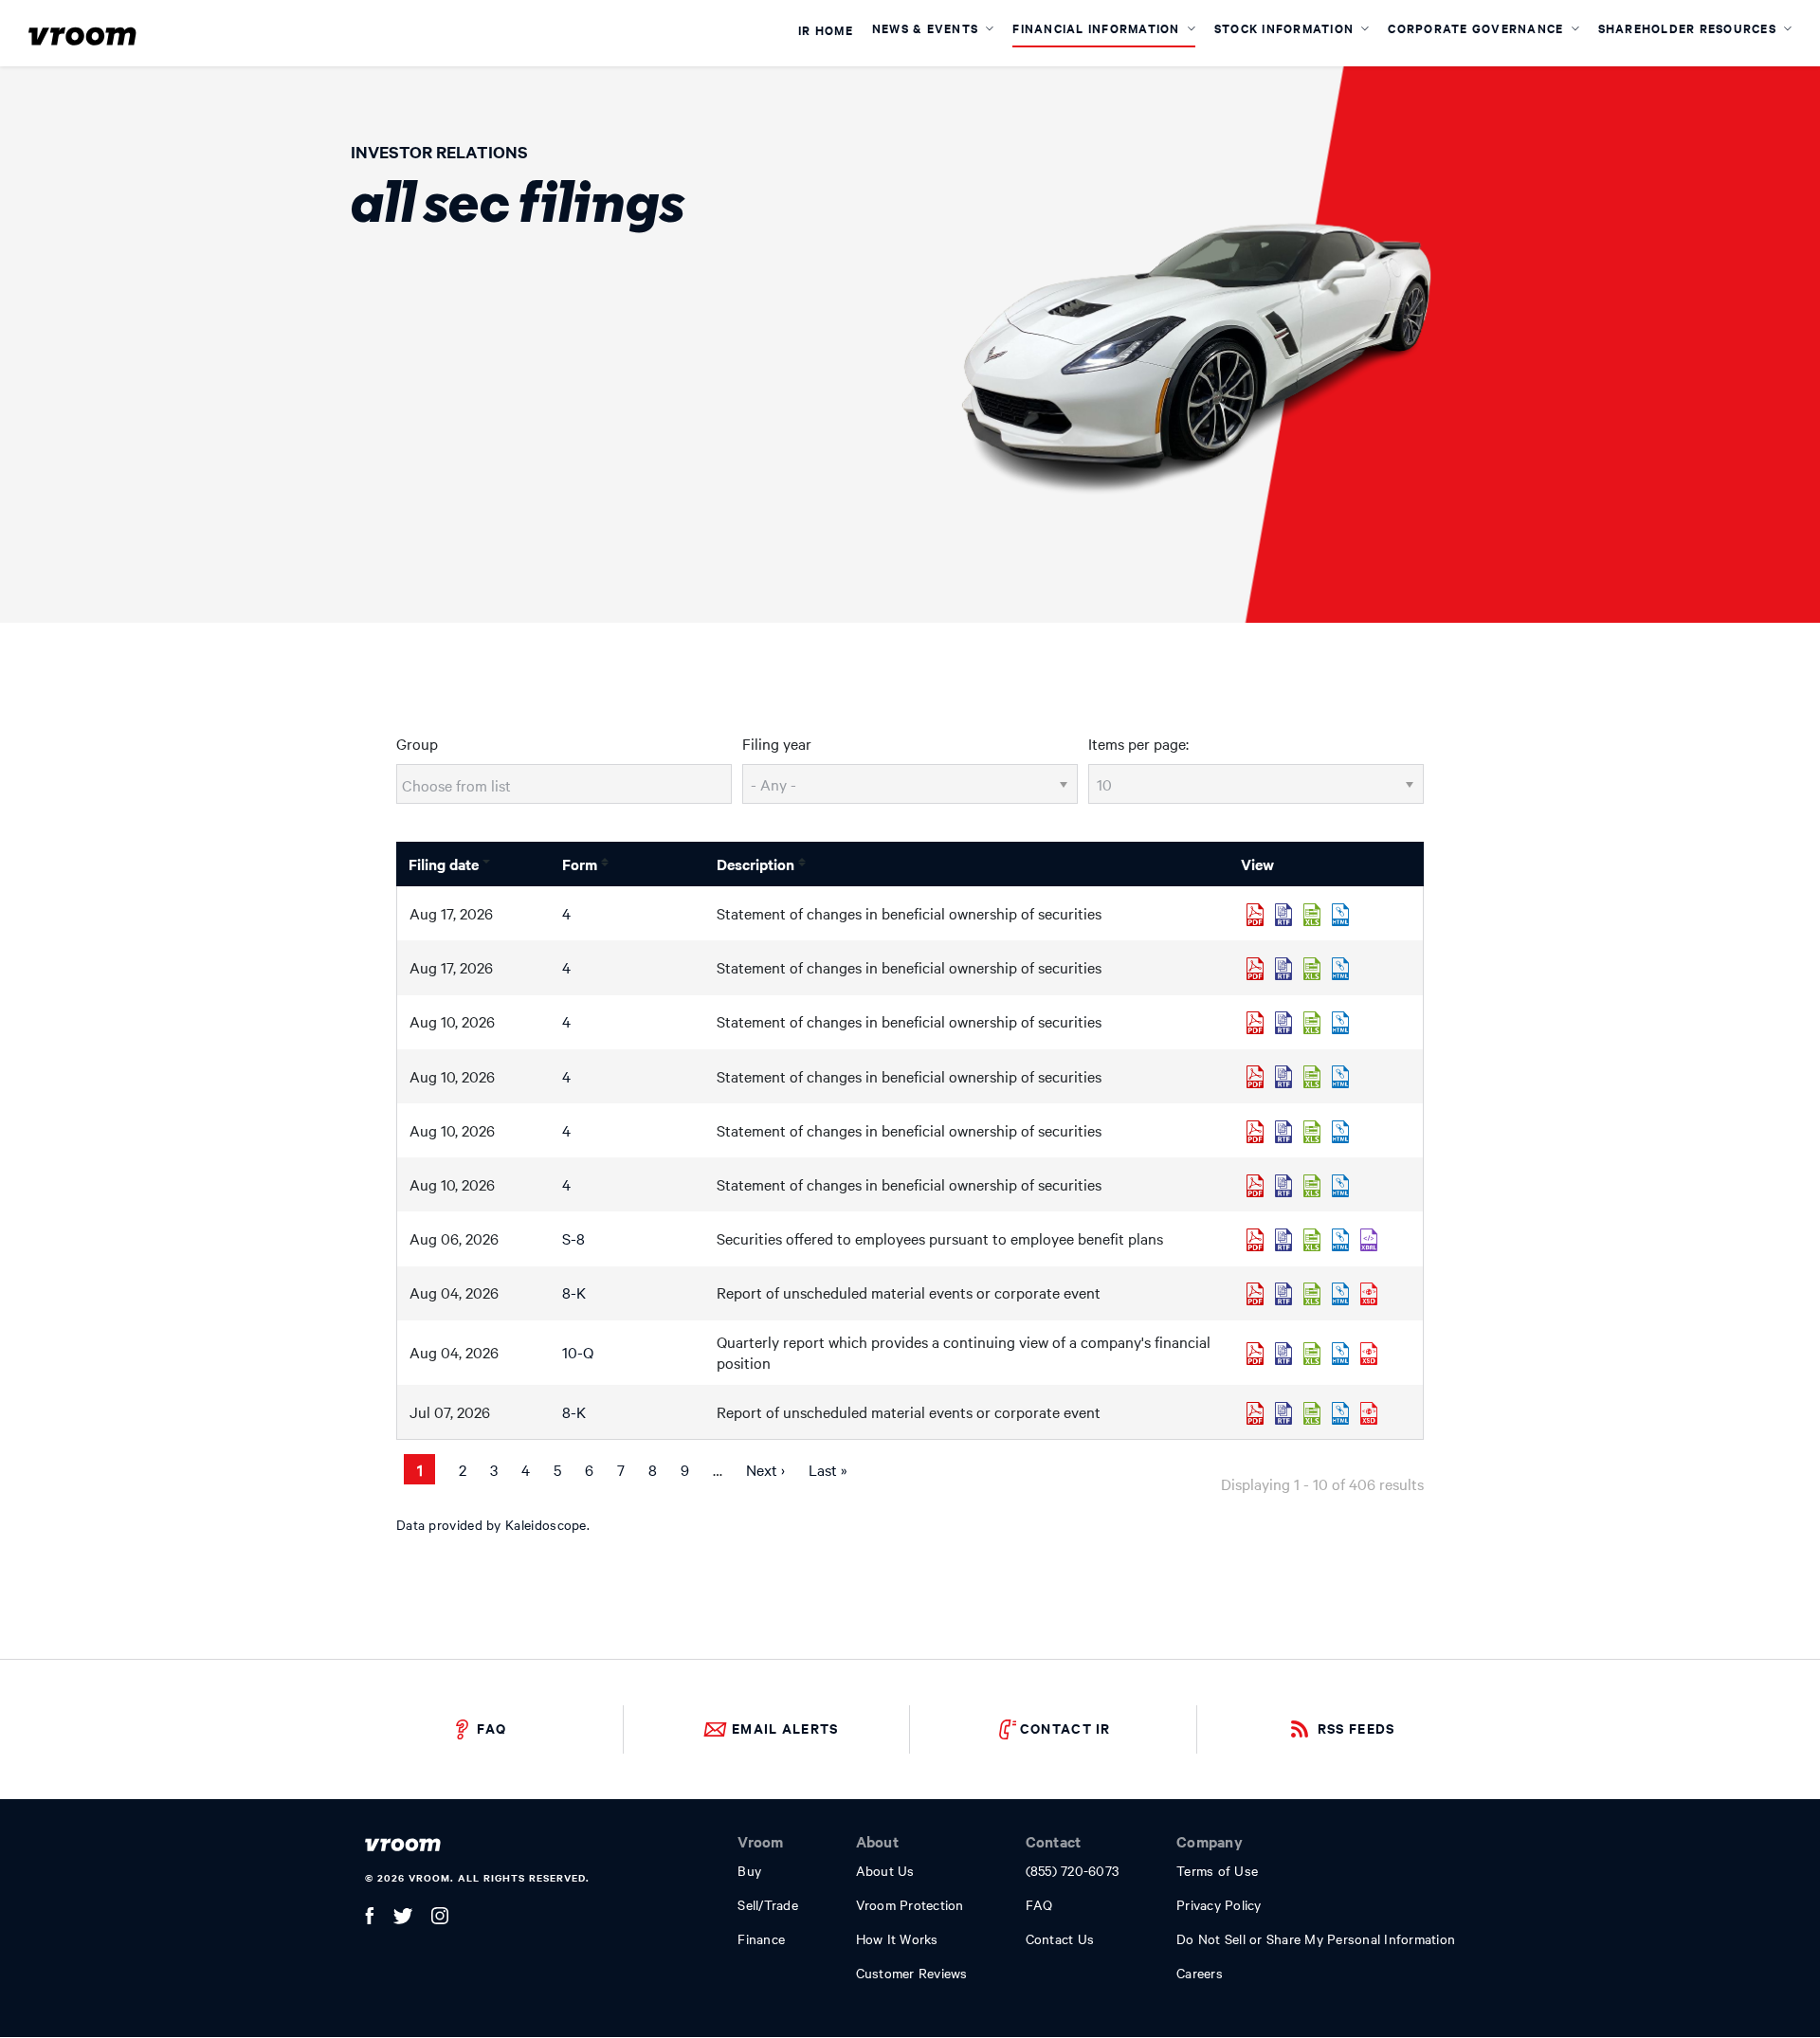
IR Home (826, 31)
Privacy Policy (1219, 1904)
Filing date (444, 864)
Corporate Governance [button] (1477, 28)
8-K (574, 1292)
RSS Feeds (1356, 1728)
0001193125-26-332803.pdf (1255, 1294)
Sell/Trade (768, 1904)
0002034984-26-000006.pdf (1255, 1132)
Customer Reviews (912, 1973)
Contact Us (1060, 1938)
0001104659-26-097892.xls (1312, 915)
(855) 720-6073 (1073, 1870)
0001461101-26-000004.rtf (1283, 1023)
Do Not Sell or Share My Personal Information (1316, 1938)
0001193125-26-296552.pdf (1255, 1413)
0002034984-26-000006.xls (1312, 1132)
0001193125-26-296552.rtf (1283, 1413)
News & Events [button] (928, 28)
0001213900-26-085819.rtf (1283, 1240)
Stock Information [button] (1286, 28)
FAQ (491, 1728)
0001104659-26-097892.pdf (1255, 915)
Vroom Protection (910, 1904)
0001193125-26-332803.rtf (1283, 1294)
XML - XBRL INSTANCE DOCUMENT (1369, 1240)
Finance (761, 1938)
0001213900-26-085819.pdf (1255, 1240)
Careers (1200, 1973)
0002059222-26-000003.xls (1312, 1186)
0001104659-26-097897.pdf (1255, 969)
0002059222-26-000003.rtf (1283, 1186)
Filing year (777, 743)
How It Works (897, 1938)
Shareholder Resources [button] (1690, 28)
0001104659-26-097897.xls (1312, 969)
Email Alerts (785, 1728)
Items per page (1137, 743)
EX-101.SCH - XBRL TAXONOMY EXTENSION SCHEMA (1369, 1294)
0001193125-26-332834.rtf (1283, 1354)
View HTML (1340, 915)
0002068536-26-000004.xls (1312, 1077)
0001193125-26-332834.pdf (1255, 1354)
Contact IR (1065, 1728)
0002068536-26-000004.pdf (1255, 1077)
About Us (885, 1870)
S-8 (573, 1238)
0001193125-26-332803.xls (1312, 1294)
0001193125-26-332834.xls (1312, 1354)
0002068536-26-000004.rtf (1283, 1077)
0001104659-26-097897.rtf (1283, 969)
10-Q (578, 1352)
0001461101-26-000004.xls (1312, 1023)
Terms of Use (1217, 1870)
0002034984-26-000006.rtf (1283, 1132)
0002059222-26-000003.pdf (1255, 1186)
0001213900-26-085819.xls (1312, 1240)
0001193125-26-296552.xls (1312, 1413)
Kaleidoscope (546, 1524)
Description (755, 864)
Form (580, 864)
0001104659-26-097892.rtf (1283, 915)
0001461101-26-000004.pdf (1255, 1023)
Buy (749, 1870)
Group (417, 743)
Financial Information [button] (1098, 28)
